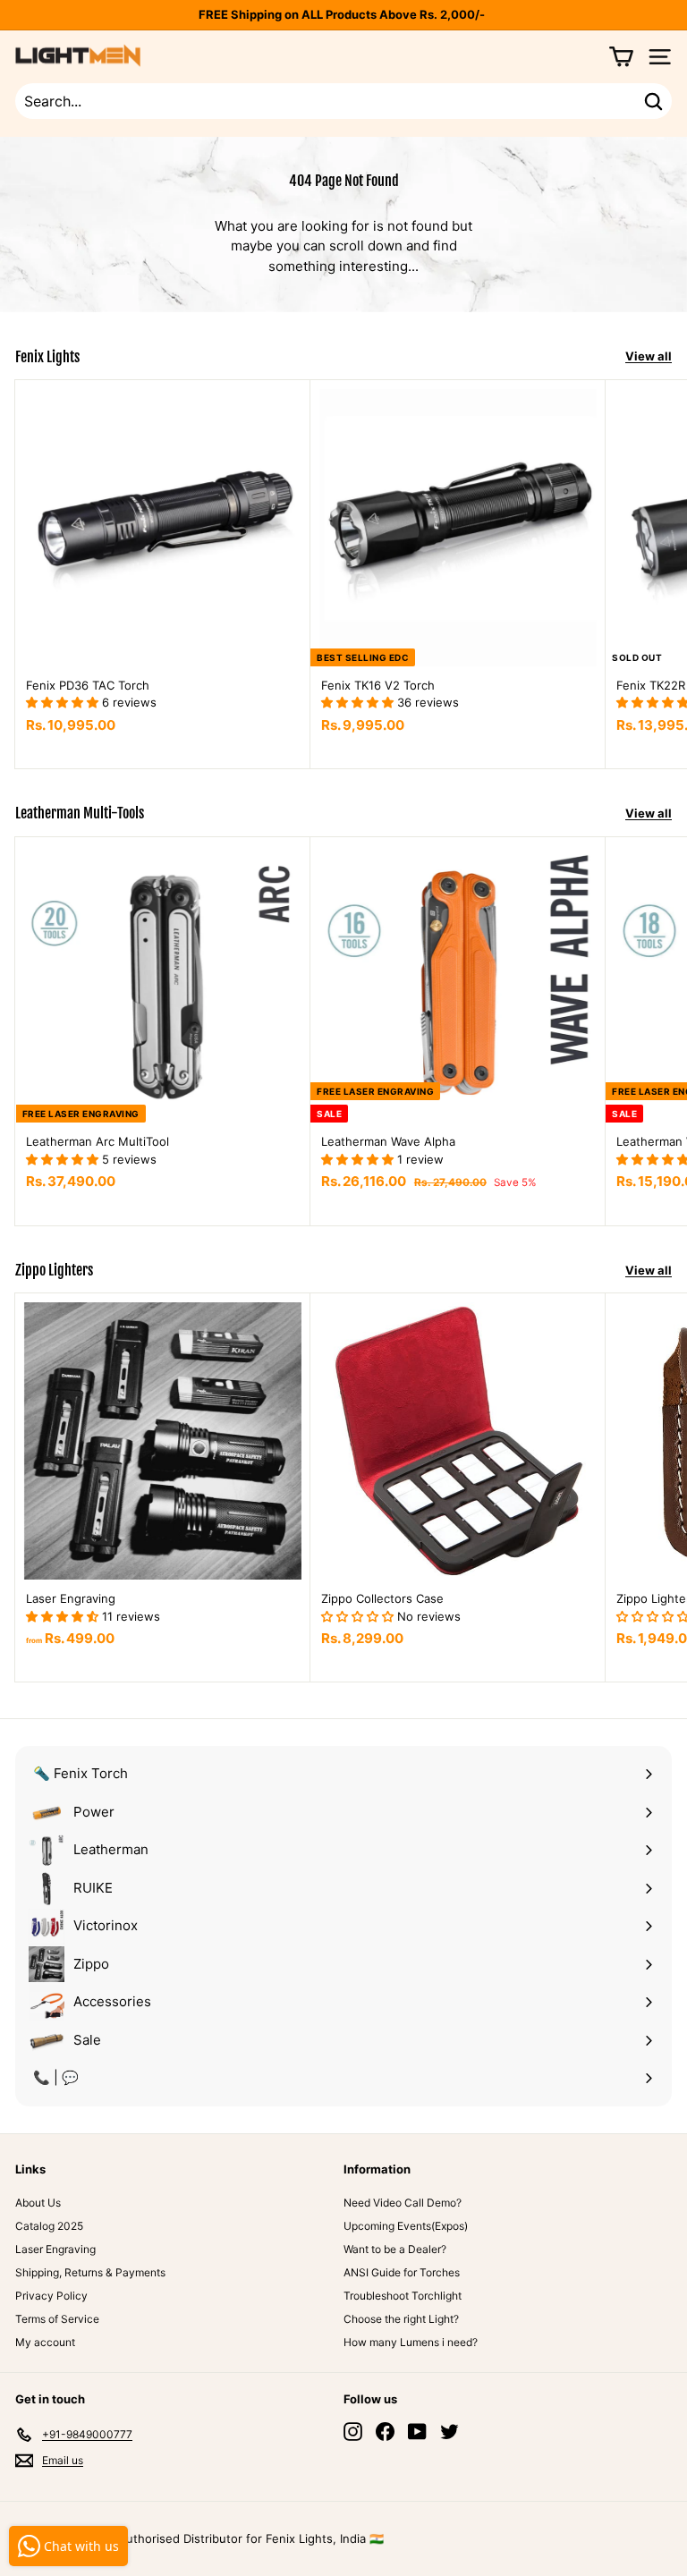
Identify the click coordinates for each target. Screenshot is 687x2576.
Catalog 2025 (49, 2226)
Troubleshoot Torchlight (403, 2296)
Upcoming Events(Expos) (406, 2226)
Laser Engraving (55, 2249)
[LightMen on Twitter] (450, 2432)
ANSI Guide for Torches (402, 2272)
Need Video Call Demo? (403, 2203)
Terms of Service (57, 2319)
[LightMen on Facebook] (385, 2432)
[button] (64, 702)
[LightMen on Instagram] (353, 2432)
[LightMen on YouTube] (417, 2432)
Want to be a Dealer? (395, 2249)
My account (45, 2342)
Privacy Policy (51, 2296)
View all (649, 356)
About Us (38, 2203)
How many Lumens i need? (411, 2342)
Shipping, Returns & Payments (90, 2272)
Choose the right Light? (401, 2319)
